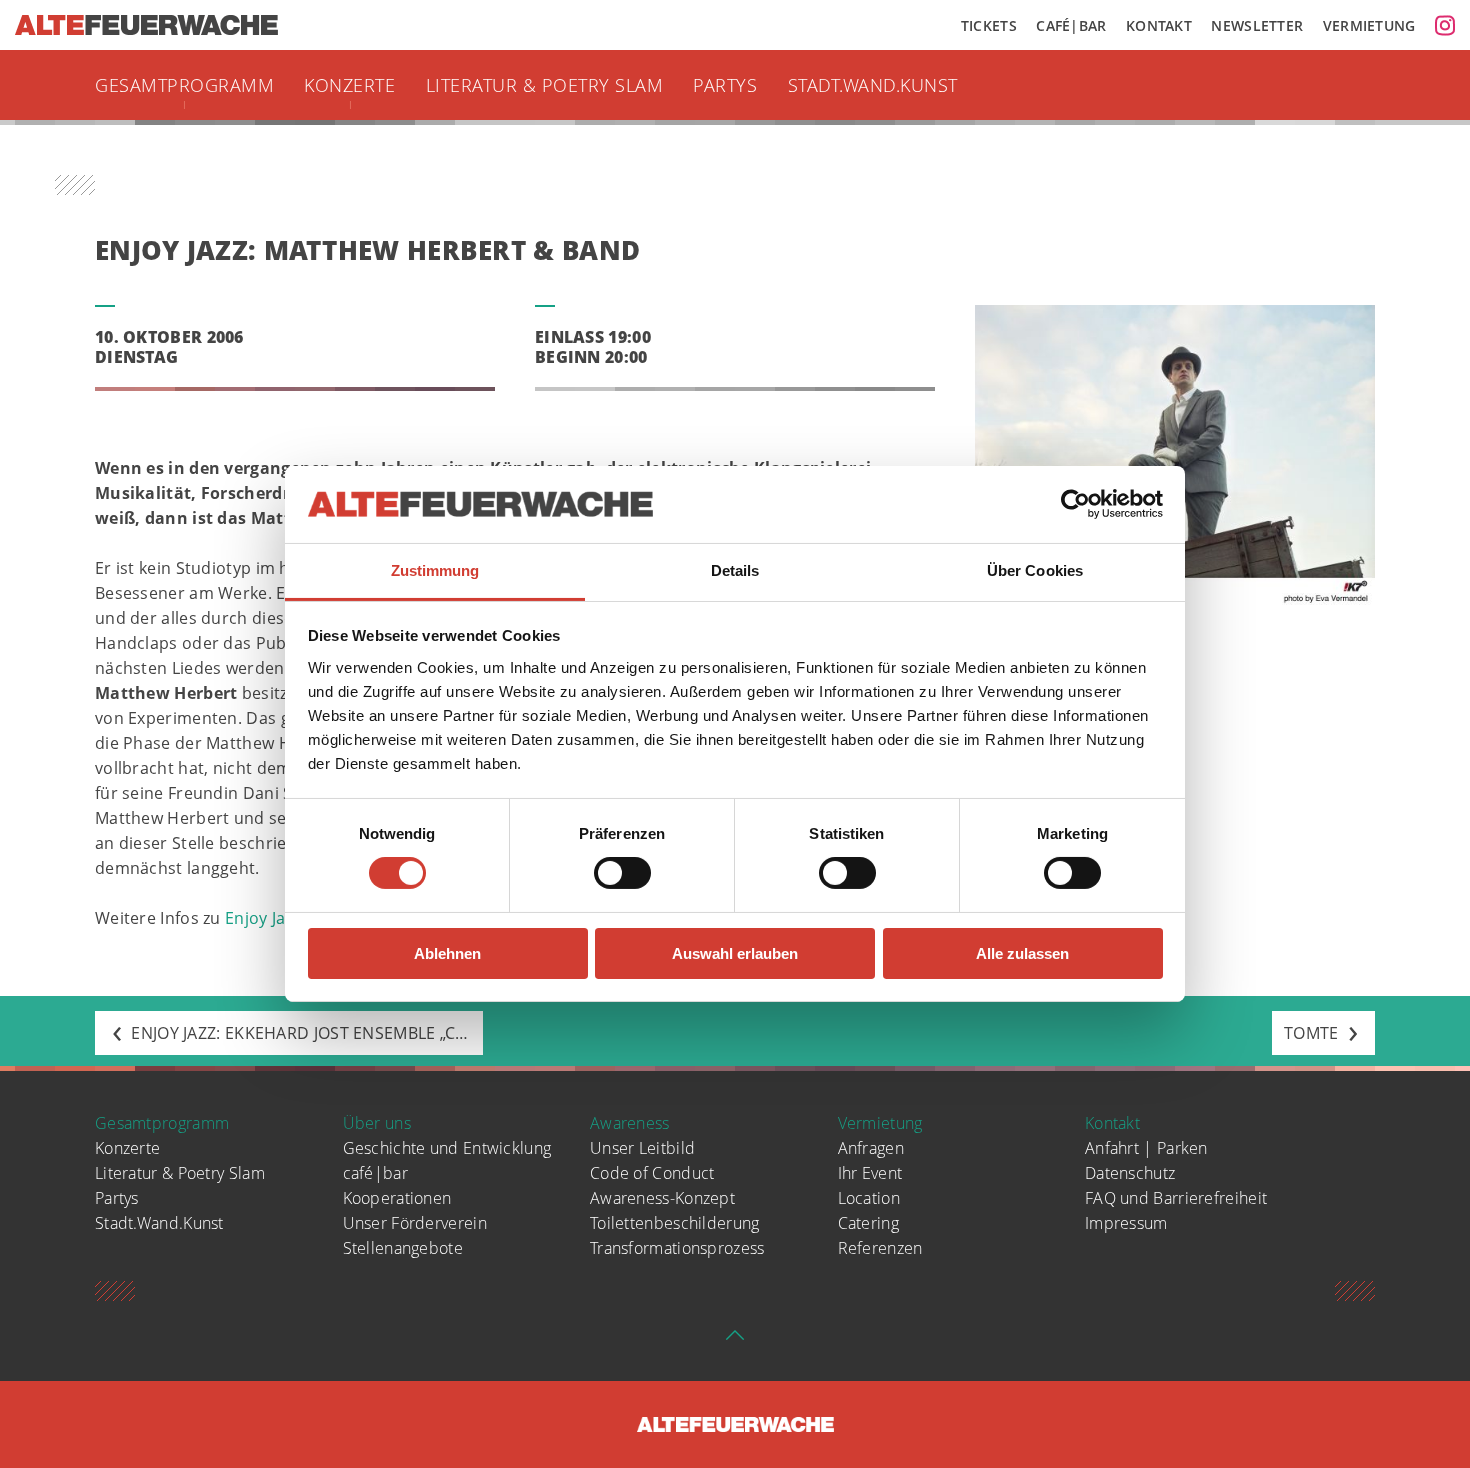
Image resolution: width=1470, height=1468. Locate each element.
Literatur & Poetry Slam (545, 85)
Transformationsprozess (677, 1248)
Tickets (989, 25)
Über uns (377, 1123)
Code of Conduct (652, 1173)
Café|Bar (1071, 25)
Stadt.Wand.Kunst (873, 85)
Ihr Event (870, 1173)
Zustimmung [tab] (435, 570)
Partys (725, 85)
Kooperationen (397, 1198)
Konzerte (349, 85)
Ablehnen (447, 953)
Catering (868, 1223)
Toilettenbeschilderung (675, 1223)
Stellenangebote (403, 1248)
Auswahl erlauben (735, 953)
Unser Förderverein (415, 1223)
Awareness (630, 1123)
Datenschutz (1130, 1173)
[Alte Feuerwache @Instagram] (1445, 25)
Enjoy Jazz (262, 918)
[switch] (622, 873)
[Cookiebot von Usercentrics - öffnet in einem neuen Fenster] (1075, 504)
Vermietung (1369, 25)
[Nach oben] (735, 1341)
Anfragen (871, 1148)
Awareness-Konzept (662, 1198)
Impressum (1126, 1223)
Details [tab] (735, 570)
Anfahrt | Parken (1146, 1148)
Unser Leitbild (642, 1148)
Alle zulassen (1022, 953)
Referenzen (880, 1248)
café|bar (375, 1173)
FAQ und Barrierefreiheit (1176, 1198)
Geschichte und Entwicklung (447, 1148)
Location (869, 1198)
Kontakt (1159, 25)
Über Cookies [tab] (1035, 570)
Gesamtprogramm (184, 85)
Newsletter (1257, 25)
